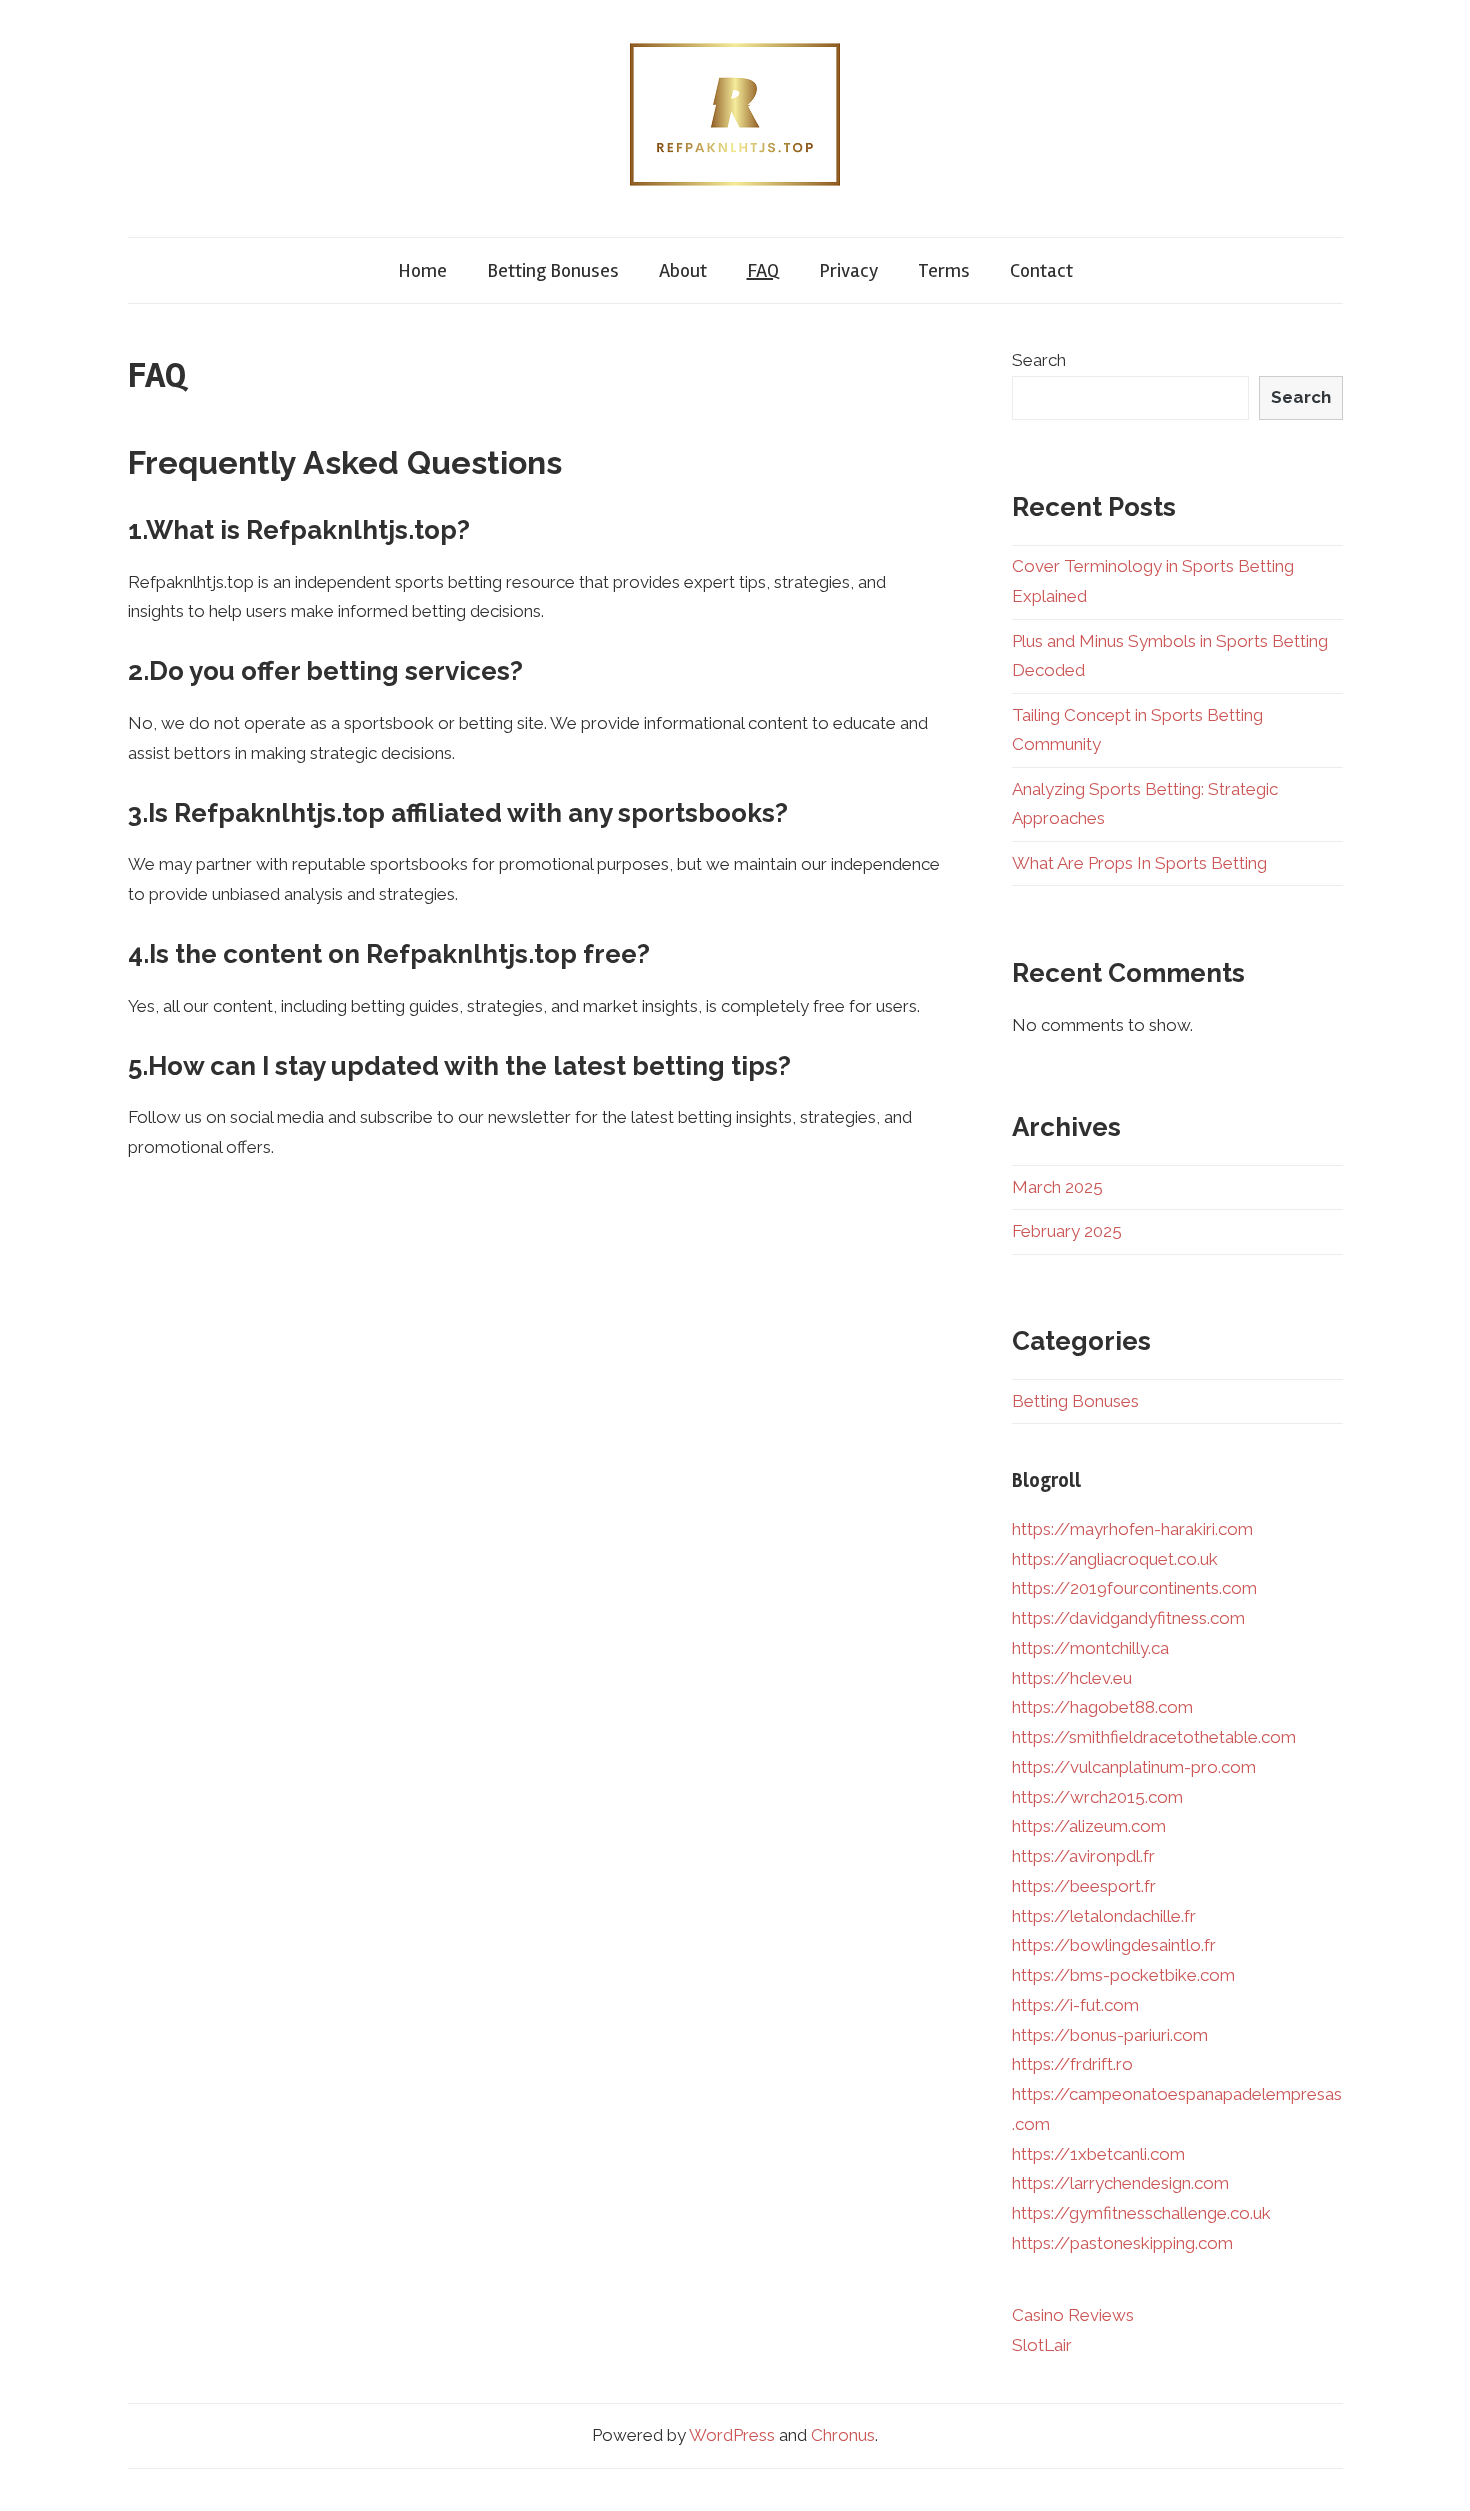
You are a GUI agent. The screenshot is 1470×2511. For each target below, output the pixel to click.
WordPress (732, 2435)
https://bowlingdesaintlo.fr (1114, 1945)
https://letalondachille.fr (1104, 1916)
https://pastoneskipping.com (1122, 2243)
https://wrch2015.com (1097, 1797)
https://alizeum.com (1089, 1826)
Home (422, 270)
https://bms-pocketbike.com (1123, 1975)
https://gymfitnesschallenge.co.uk (1141, 2213)
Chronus (843, 2435)
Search (1039, 360)
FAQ (763, 270)
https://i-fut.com (1075, 2005)
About (683, 270)
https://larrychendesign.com (1120, 2183)
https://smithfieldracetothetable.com (1154, 1737)
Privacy (848, 270)
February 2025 (1067, 1231)
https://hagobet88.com (1102, 1707)
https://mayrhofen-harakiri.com (1132, 1529)
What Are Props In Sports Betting (1139, 863)
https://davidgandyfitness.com (1128, 1618)
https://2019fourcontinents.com (1134, 1588)
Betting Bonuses (553, 270)
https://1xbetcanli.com (1098, 2154)
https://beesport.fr (1084, 1886)
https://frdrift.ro (1072, 2064)
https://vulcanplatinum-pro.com (1134, 1767)
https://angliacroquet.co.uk (1115, 1559)
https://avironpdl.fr (1083, 1856)
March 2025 (1057, 1187)
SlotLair (1042, 2345)
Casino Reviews (1073, 2315)
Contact (1041, 270)
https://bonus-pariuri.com (1110, 2035)
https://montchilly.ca (1090, 1648)
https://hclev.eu (1072, 1678)
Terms (944, 270)
